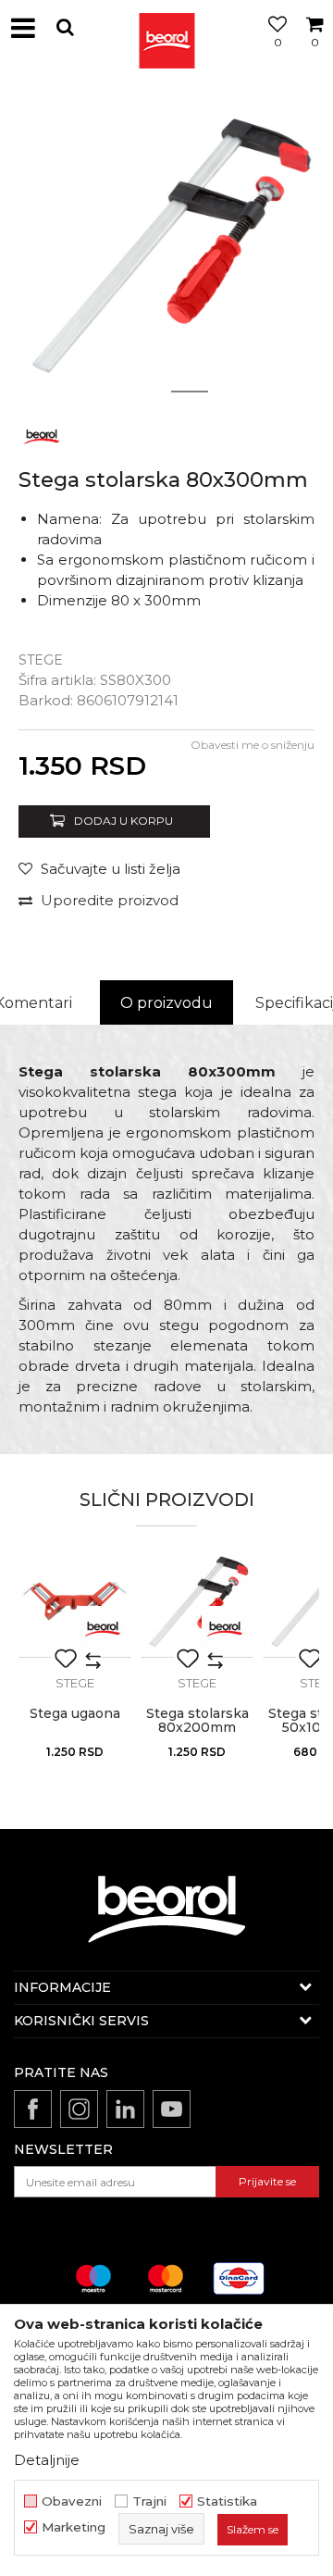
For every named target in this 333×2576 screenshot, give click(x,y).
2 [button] (190, 392)
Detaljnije (47, 2460)
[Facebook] (33, 2109)
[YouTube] (172, 2109)
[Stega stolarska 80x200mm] (197, 1601)
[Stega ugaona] (75, 1601)
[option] (166, 245)
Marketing (74, 2527)
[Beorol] (166, 28)
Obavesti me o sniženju (253, 745)
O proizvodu (166, 1003)
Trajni (149, 2501)
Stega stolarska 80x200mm (197, 1721)
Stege (41, 660)
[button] (65, 27)
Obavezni (72, 2501)
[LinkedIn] (125, 2109)
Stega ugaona (75, 1714)
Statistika (227, 2501)
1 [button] (143, 392)
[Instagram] (79, 2109)
